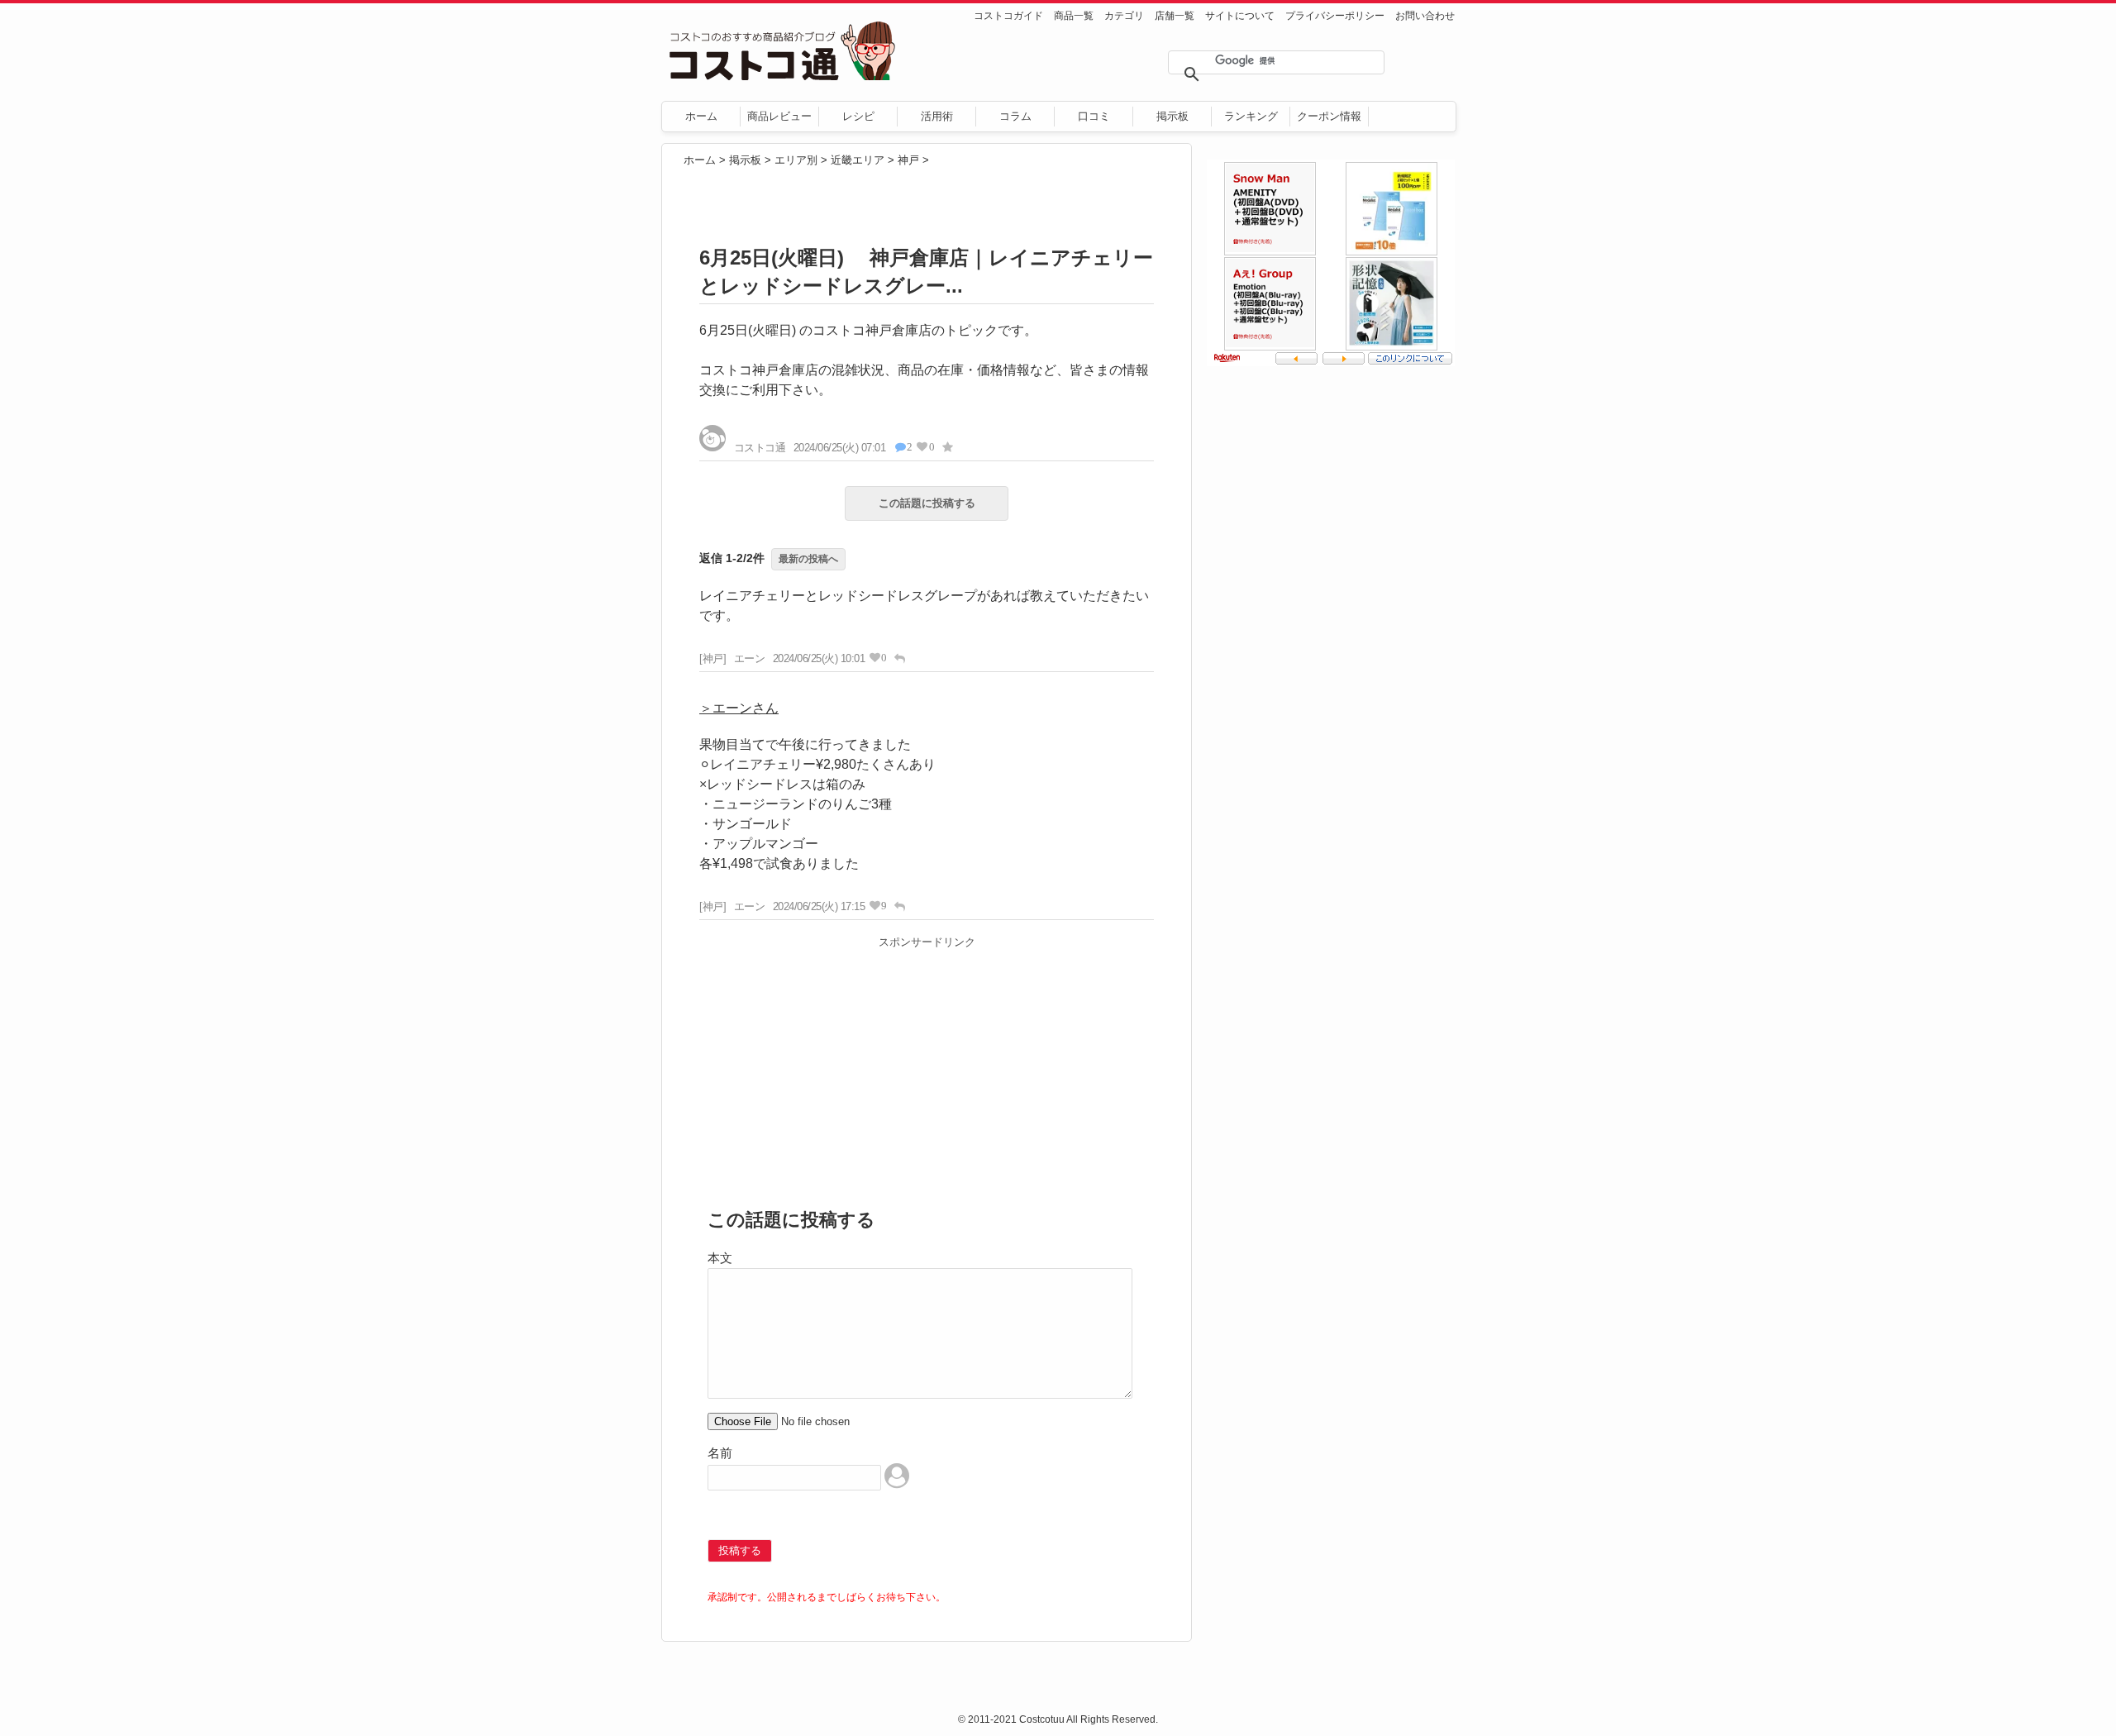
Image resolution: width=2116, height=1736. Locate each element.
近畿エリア (858, 160)
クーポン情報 (1329, 116)
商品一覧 (1074, 16)
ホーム (701, 116)
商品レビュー (779, 116)
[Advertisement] (927, 1071)
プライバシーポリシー (1335, 16)
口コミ (1094, 116)
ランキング (1251, 116)
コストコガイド (1008, 16)
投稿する (740, 1550)
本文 (720, 1258)
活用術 (937, 116)
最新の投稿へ (808, 559)
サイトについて (1240, 16)
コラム (1015, 116)
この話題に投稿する (927, 503)
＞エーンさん (739, 708)
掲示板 (1172, 116)
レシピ (858, 116)
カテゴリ (1124, 16)
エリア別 (796, 160)
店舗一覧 (1175, 16)
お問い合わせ (1425, 16)
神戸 (908, 160)
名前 (720, 1453)
